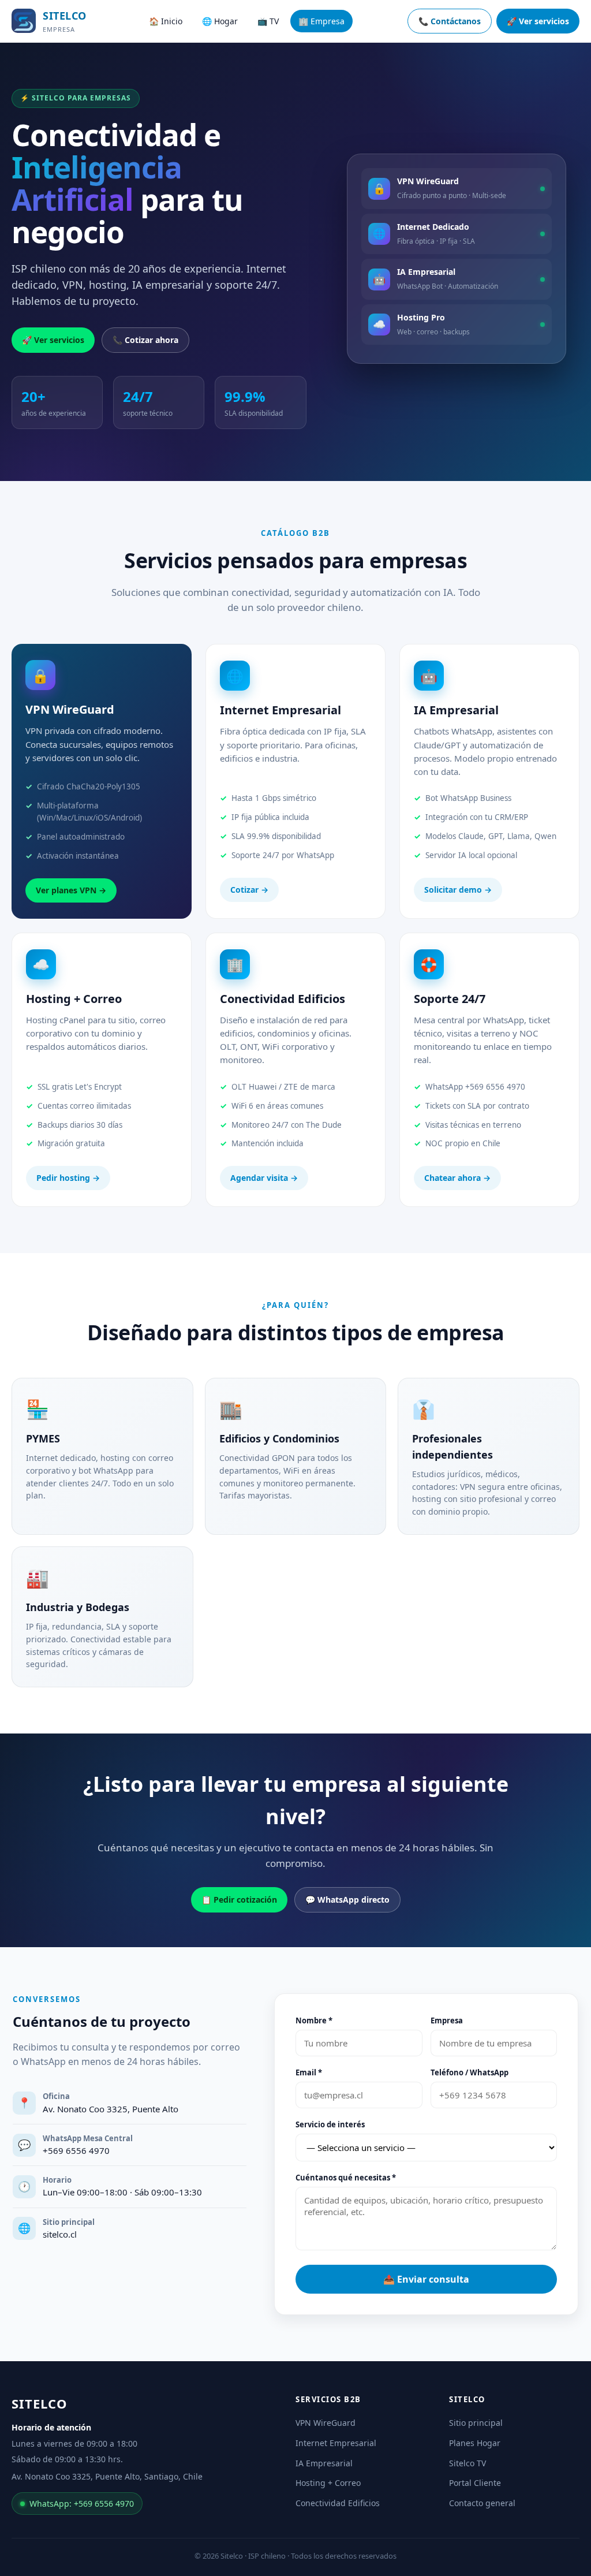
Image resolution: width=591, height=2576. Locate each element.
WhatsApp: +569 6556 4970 (82, 2504)
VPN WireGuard (326, 2423)
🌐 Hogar (220, 21)
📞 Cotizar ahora (145, 340)
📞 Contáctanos (450, 21)
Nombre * (314, 2020)
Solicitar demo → (458, 890)
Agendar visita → (264, 1178)
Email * (309, 2072)
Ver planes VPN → (71, 890)
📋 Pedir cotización (239, 1900)
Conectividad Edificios (338, 2503)
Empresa (447, 2020)
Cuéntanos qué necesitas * (346, 2178)
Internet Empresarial (336, 2443)
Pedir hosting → (68, 1178)
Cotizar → (249, 890)
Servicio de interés (330, 2124)
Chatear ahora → (457, 1178)
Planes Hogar (475, 2443)
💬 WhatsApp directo (347, 1900)
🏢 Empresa (321, 21)
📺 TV (268, 21)
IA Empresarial (324, 2463)
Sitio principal (476, 2423)
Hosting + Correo (328, 2483)
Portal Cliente (475, 2483)
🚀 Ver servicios (538, 21)
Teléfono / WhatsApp (470, 2072)
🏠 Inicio (166, 21)
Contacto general (482, 2503)
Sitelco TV (467, 2463)
